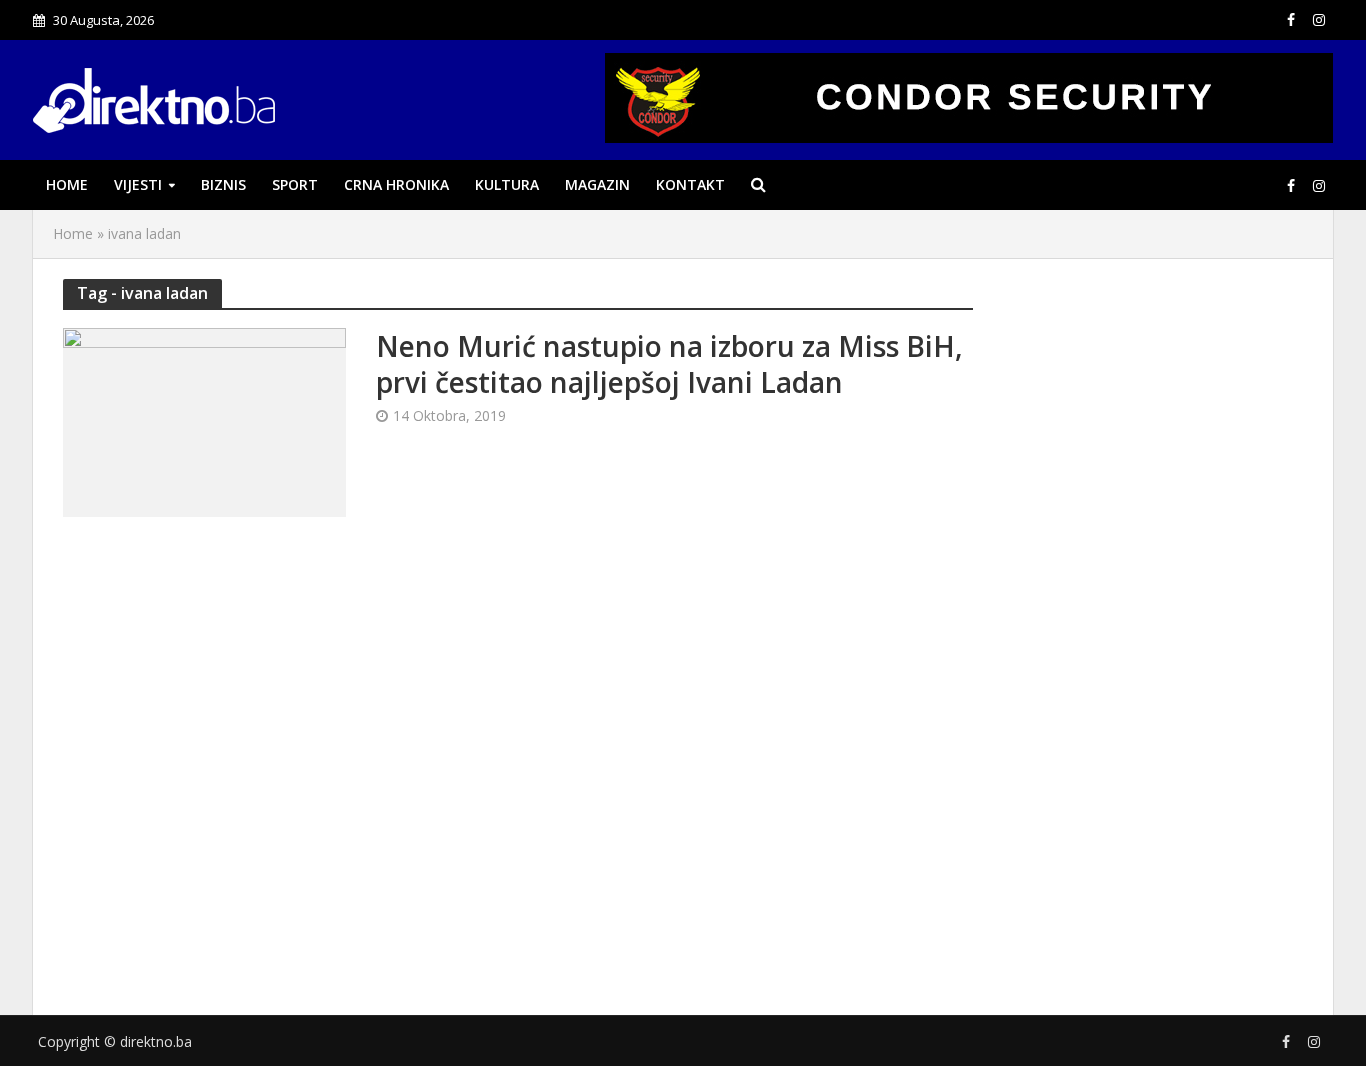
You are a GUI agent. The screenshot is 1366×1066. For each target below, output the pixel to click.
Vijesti (138, 184)
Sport (295, 184)
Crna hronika (396, 184)
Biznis (223, 184)
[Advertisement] (1153, 623)
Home (67, 184)
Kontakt (690, 184)
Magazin (597, 184)
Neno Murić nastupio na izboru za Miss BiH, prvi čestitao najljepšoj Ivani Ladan (669, 364)
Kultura (507, 184)
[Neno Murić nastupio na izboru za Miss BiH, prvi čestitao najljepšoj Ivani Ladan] (204, 421)
